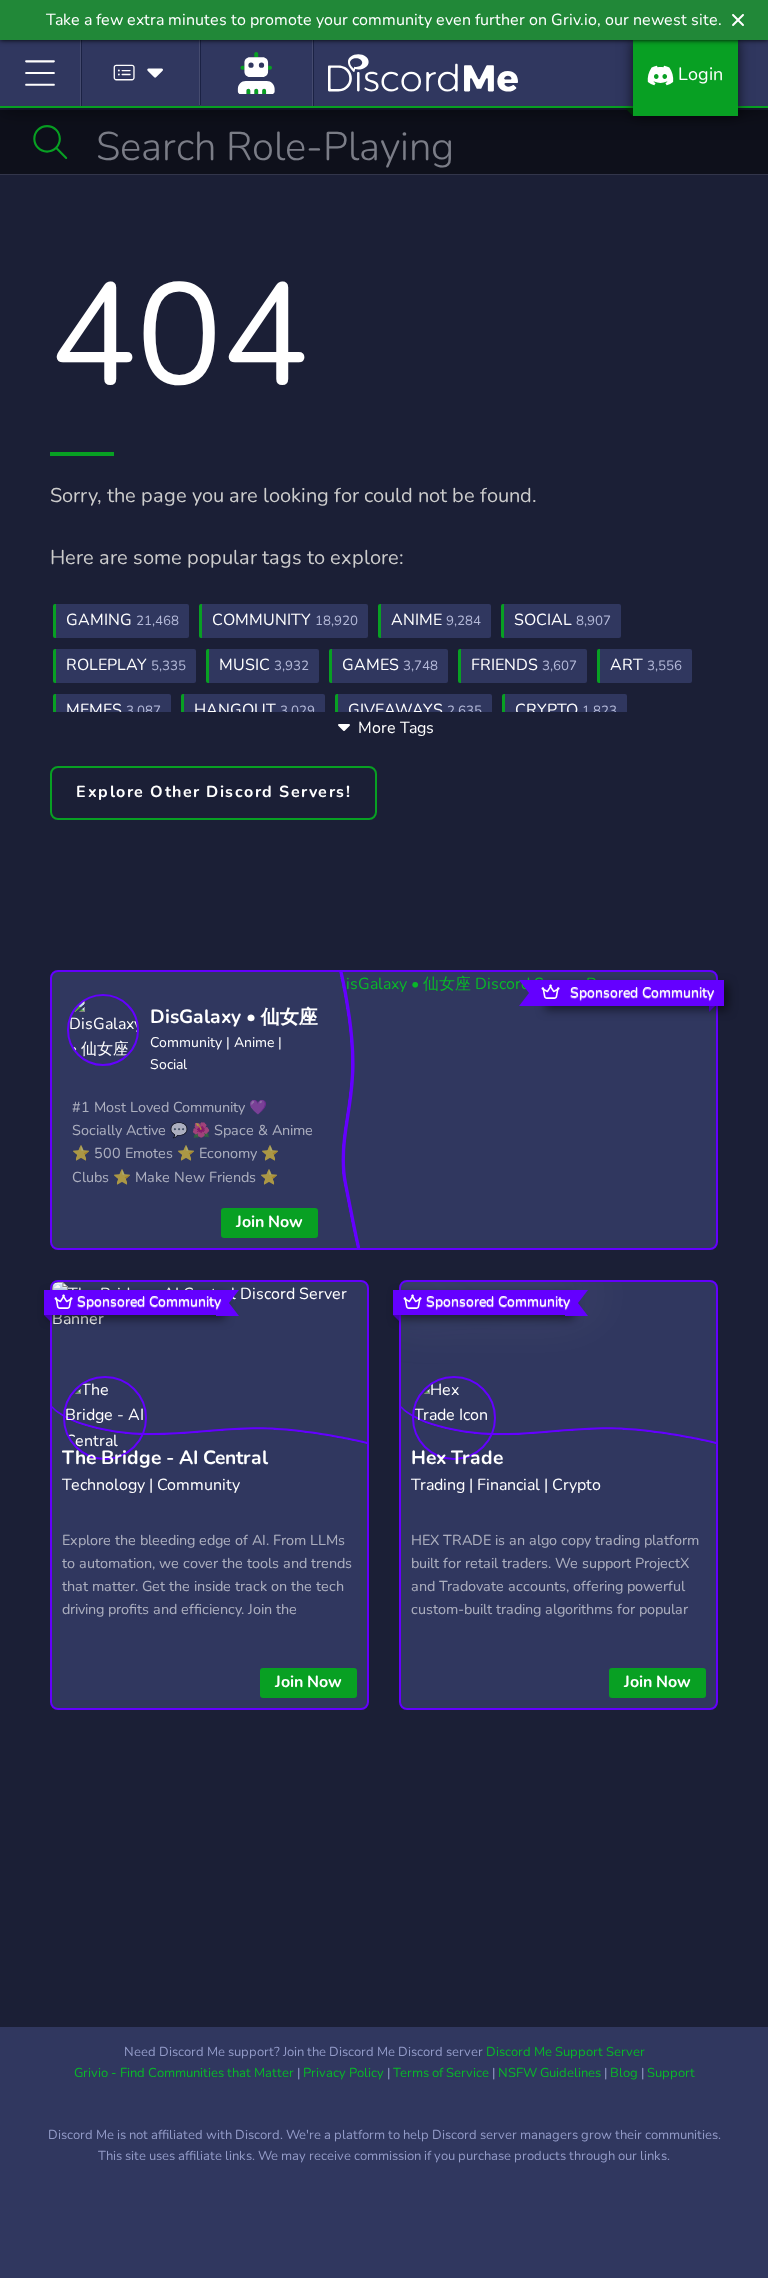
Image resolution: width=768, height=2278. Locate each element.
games (390, 665)
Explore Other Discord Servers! (213, 792)
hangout (254, 710)
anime (436, 620)
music (264, 665)
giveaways (415, 710)
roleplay (126, 665)
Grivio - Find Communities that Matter (184, 2073)
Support (671, 2073)
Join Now (269, 1222)
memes (113, 710)
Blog (624, 2073)
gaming (122, 620)
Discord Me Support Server (565, 2052)
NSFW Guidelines (549, 2073)
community (285, 620)
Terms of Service (441, 2073)
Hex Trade (457, 1458)
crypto (566, 710)
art (646, 665)
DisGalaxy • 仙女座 (234, 1017)
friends (524, 665)
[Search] (50, 142)
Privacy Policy (343, 2073)
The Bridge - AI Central (165, 1458)
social (562, 620)
